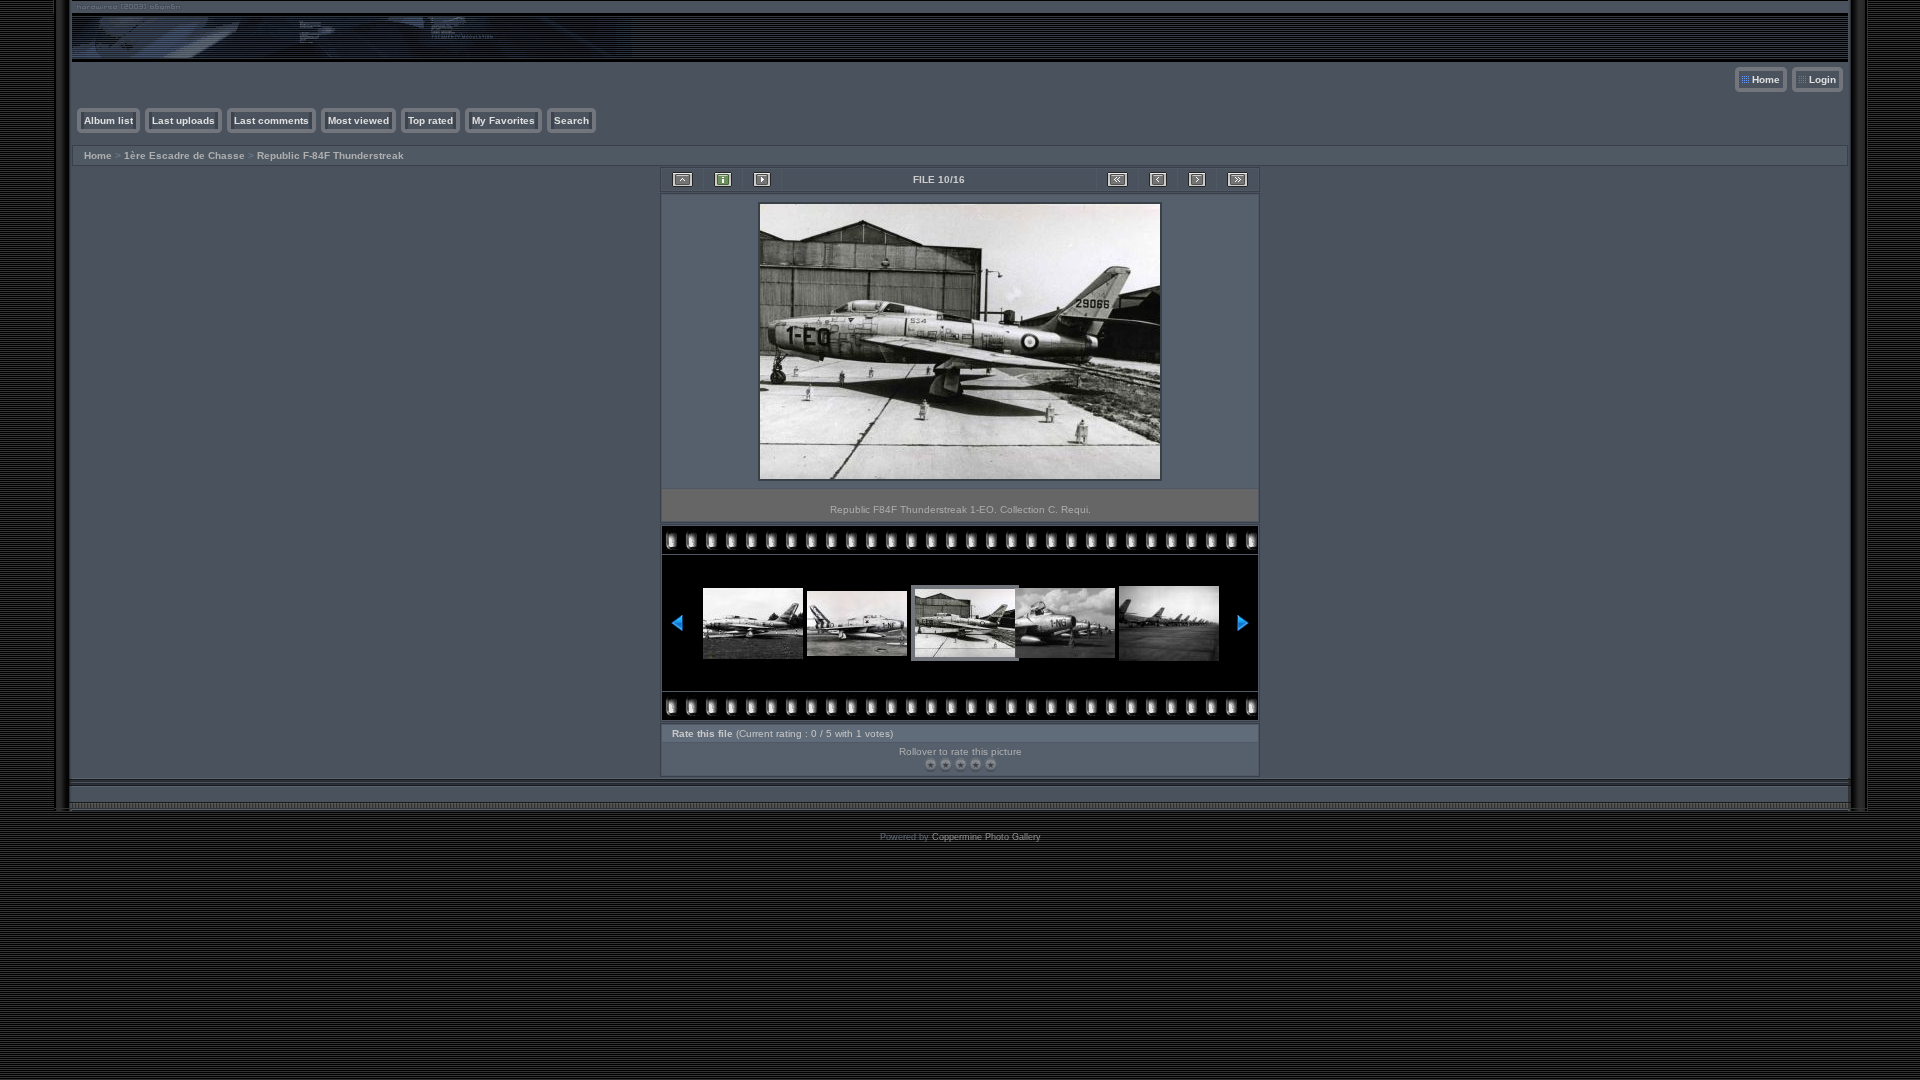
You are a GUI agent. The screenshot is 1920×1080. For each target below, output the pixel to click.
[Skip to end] (1237, 179)
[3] (960, 764)
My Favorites (503, 120)
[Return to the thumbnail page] (682, 179)
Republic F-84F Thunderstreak (330, 155)
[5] (990, 764)
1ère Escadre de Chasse (184, 155)
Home (1766, 79)
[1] (930, 764)
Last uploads (183, 120)
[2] (945, 764)
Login (1822, 79)
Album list (108, 120)
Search (571, 120)
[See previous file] (1158, 179)
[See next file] (1197, 179)
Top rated (430, 120)
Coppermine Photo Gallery (986, 837)
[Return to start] (1117, 179)
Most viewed (358, 120)
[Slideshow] (762, 179)
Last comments (271, 120)
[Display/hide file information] (723, 179)
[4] (975, 764)
